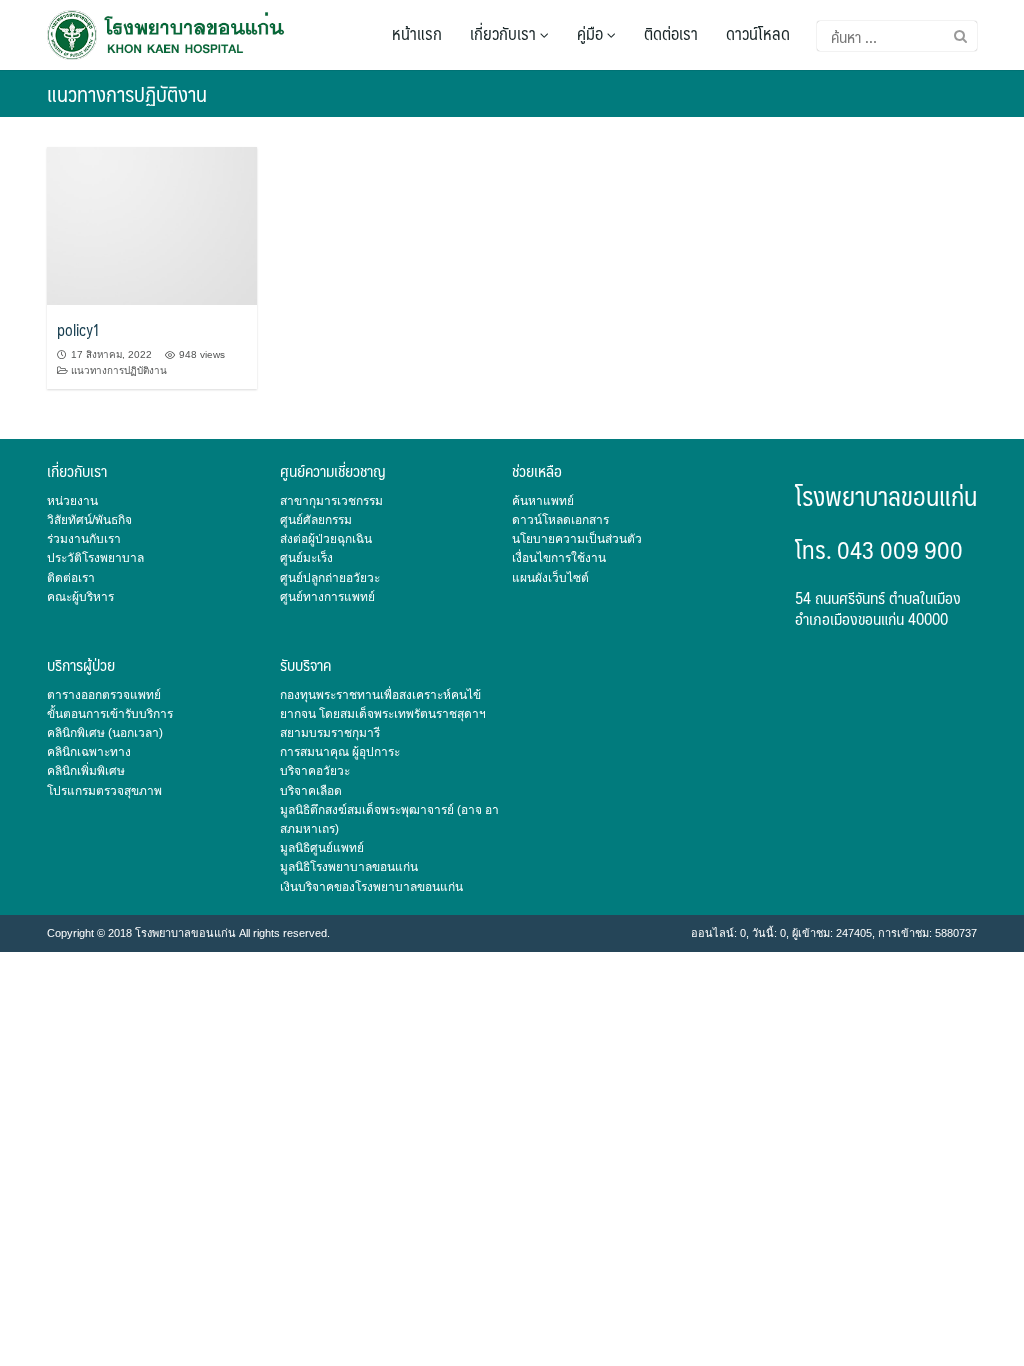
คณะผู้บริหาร (80, 597)
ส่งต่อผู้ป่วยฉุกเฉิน (326, 539)
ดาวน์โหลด (758, 33)
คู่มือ (592, 33)
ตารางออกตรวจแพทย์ (104, 695)
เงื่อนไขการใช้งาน (559, 558)
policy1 (78, 329)
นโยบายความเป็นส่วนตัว (577, 539)
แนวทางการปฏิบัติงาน (119, 370)
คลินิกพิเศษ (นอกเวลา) (105, 733)
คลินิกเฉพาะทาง (89, 752)
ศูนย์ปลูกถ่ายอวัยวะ (330, 578)
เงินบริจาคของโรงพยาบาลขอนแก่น (371, 887)
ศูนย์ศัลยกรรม (316, 520)
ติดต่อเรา (671, 33)
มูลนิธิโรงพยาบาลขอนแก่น (349, 867)
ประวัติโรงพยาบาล (95, 558)
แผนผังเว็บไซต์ (550, 578)
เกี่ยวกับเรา (505, 33)
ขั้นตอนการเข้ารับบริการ (110, 714)
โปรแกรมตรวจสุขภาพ (104, 791)
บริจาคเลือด (311, 791)
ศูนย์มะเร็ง (306, 558)
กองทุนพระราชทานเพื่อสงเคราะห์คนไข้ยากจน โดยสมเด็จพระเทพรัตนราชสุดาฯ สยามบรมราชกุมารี (383, 714)
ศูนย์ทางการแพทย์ (327, 597)
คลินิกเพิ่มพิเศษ (86, 771)
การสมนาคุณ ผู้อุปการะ (340, 752)
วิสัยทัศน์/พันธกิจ (89, 520)
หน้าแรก (417, 33)
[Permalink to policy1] (152, 224)
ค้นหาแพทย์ (543, 501)
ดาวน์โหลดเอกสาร (560, 520)
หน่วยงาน (72, 501)
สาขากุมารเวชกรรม (331, 501)
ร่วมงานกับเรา (84, 539)
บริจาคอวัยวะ (315, 771)
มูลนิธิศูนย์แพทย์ (322, 848)
